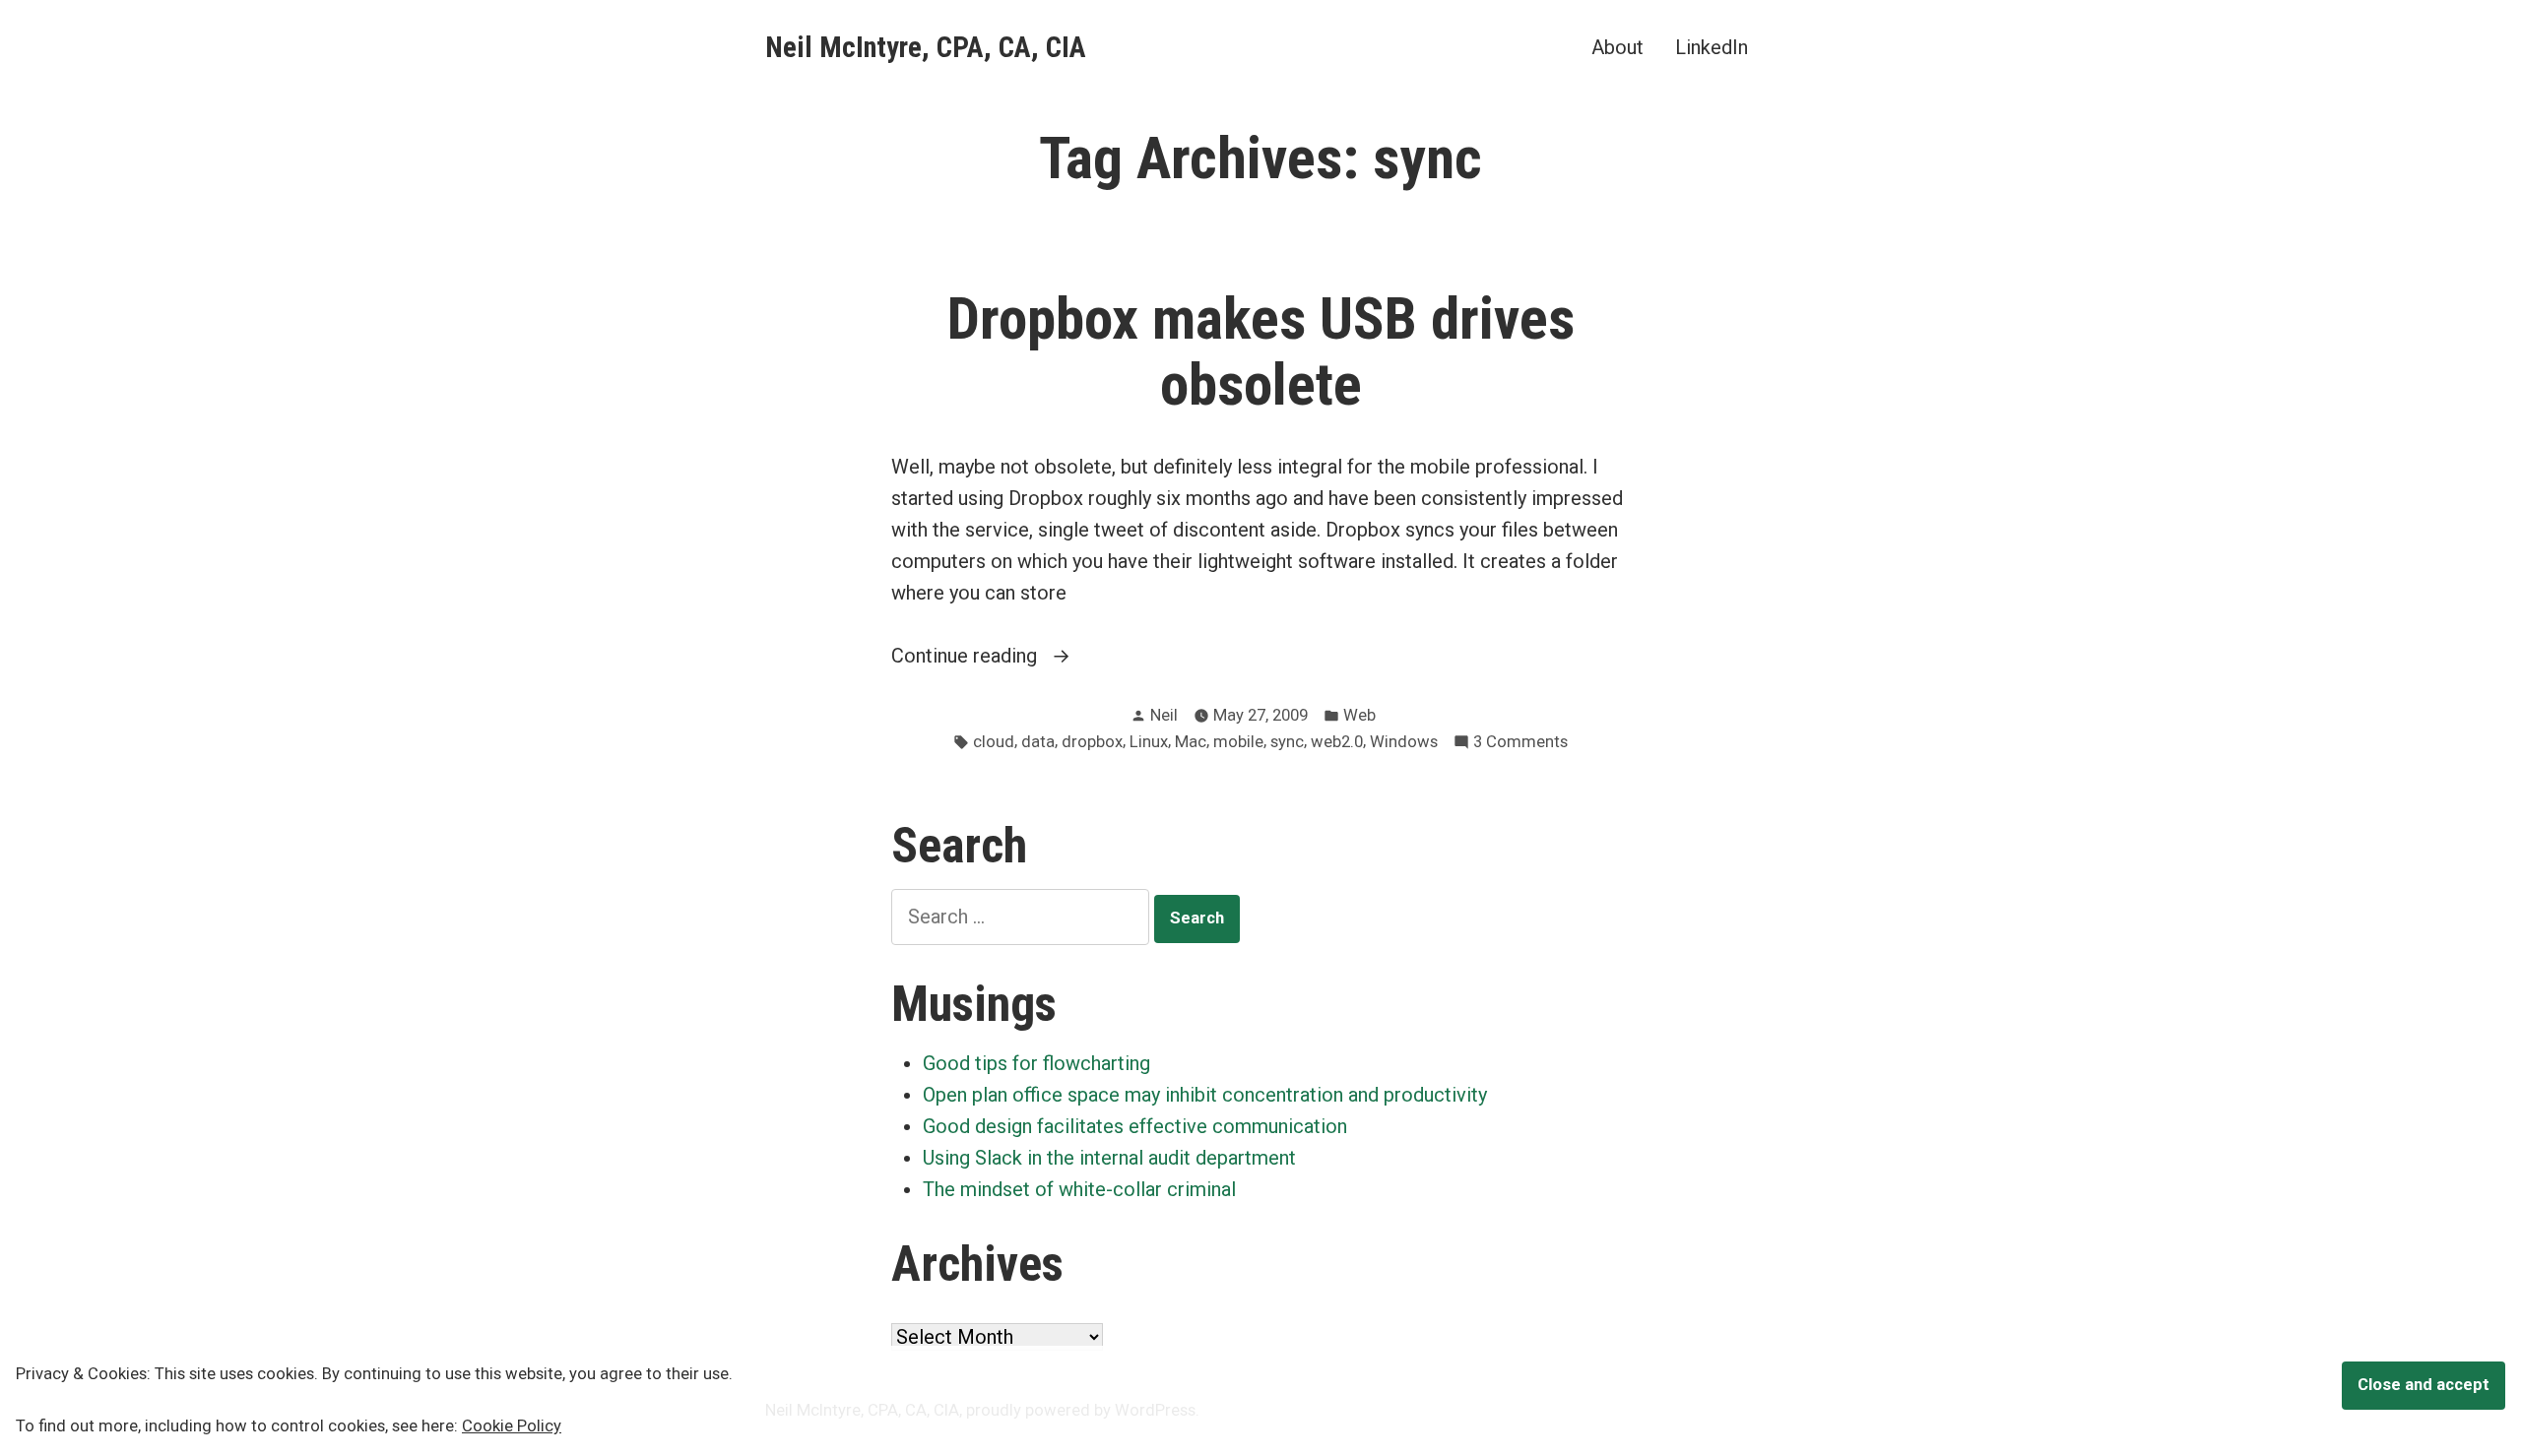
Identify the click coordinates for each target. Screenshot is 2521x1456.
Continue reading (1009, 657)
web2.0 (1337, 742)
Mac (1191, 742)
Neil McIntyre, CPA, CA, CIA (926, 47)
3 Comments (1520, 744)
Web (1359, 715)
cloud (994, 742)
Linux (1149, 742)
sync (1287, 742)
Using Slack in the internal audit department (1109, 1158)
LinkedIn (1712, 47)
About (1617, 47)
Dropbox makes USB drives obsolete (1261, 352)
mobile (1238, 742)
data (1038, 742)
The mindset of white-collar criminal (1079, 1189)
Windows (1404, 742)
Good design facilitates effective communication (1135, 1126)
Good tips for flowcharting (1036, 1063)
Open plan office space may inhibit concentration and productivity (1205, 1095)
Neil (1164, 715)
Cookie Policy (512, 1426)
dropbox (1092, 742)
